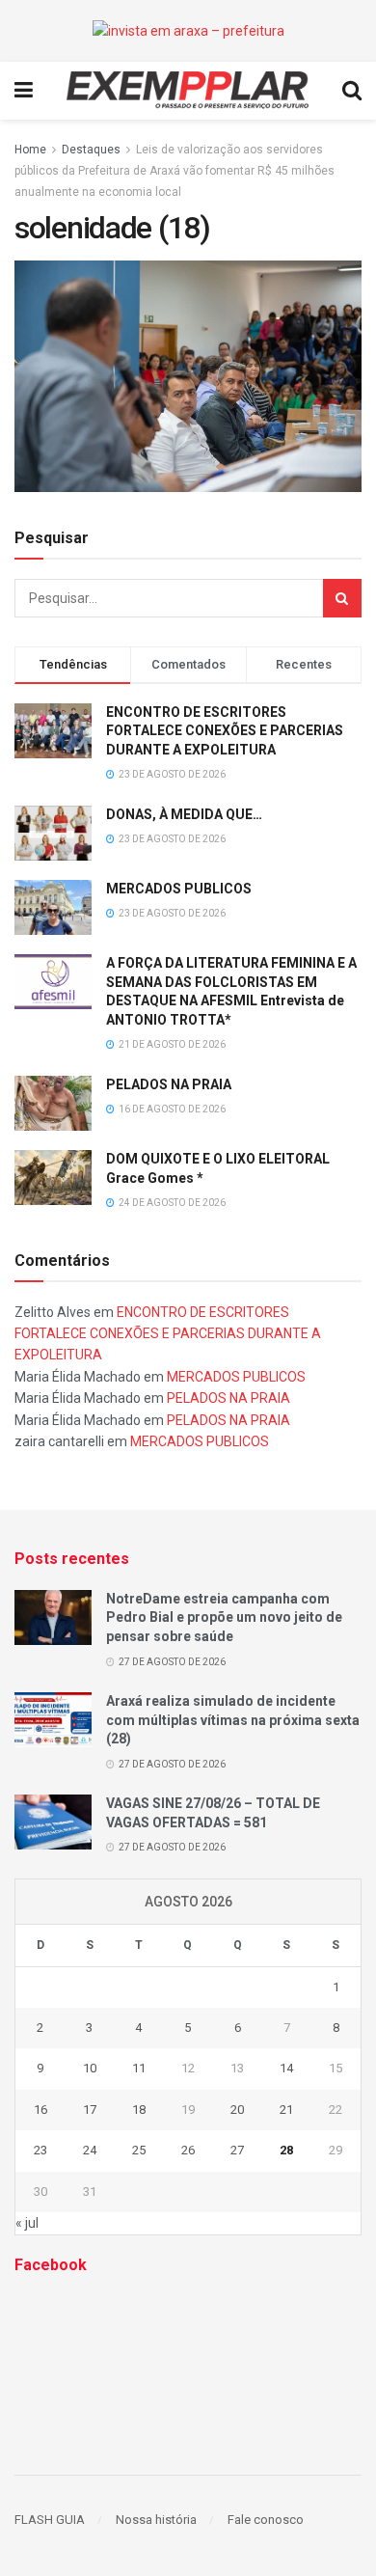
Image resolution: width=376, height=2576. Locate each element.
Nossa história (156, 2520)
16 (40, 2110)
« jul (27, 2223)
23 (40, 2150)
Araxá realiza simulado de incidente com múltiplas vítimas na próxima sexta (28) (233, 1720)
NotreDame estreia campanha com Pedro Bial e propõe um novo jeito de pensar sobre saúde (224, 1617)
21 (286, 2110)
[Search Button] (342, 598)
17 (90, 2110)
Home (30, 150)
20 (237, 2110)
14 (286, 2068)
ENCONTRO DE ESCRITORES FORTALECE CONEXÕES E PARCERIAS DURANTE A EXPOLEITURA (225, 731)
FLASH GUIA (50, 2520)
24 (90, 2150)
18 (139, 2110)
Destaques (91, 150)
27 (237, 2150)
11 (139, 2068)
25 (139, 2150)
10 (90, 2068)
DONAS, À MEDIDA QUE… (184, 814)
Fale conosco (266, 2520)
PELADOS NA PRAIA (169, 1084)
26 (188, 2150)
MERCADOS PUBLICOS (179, 889)
